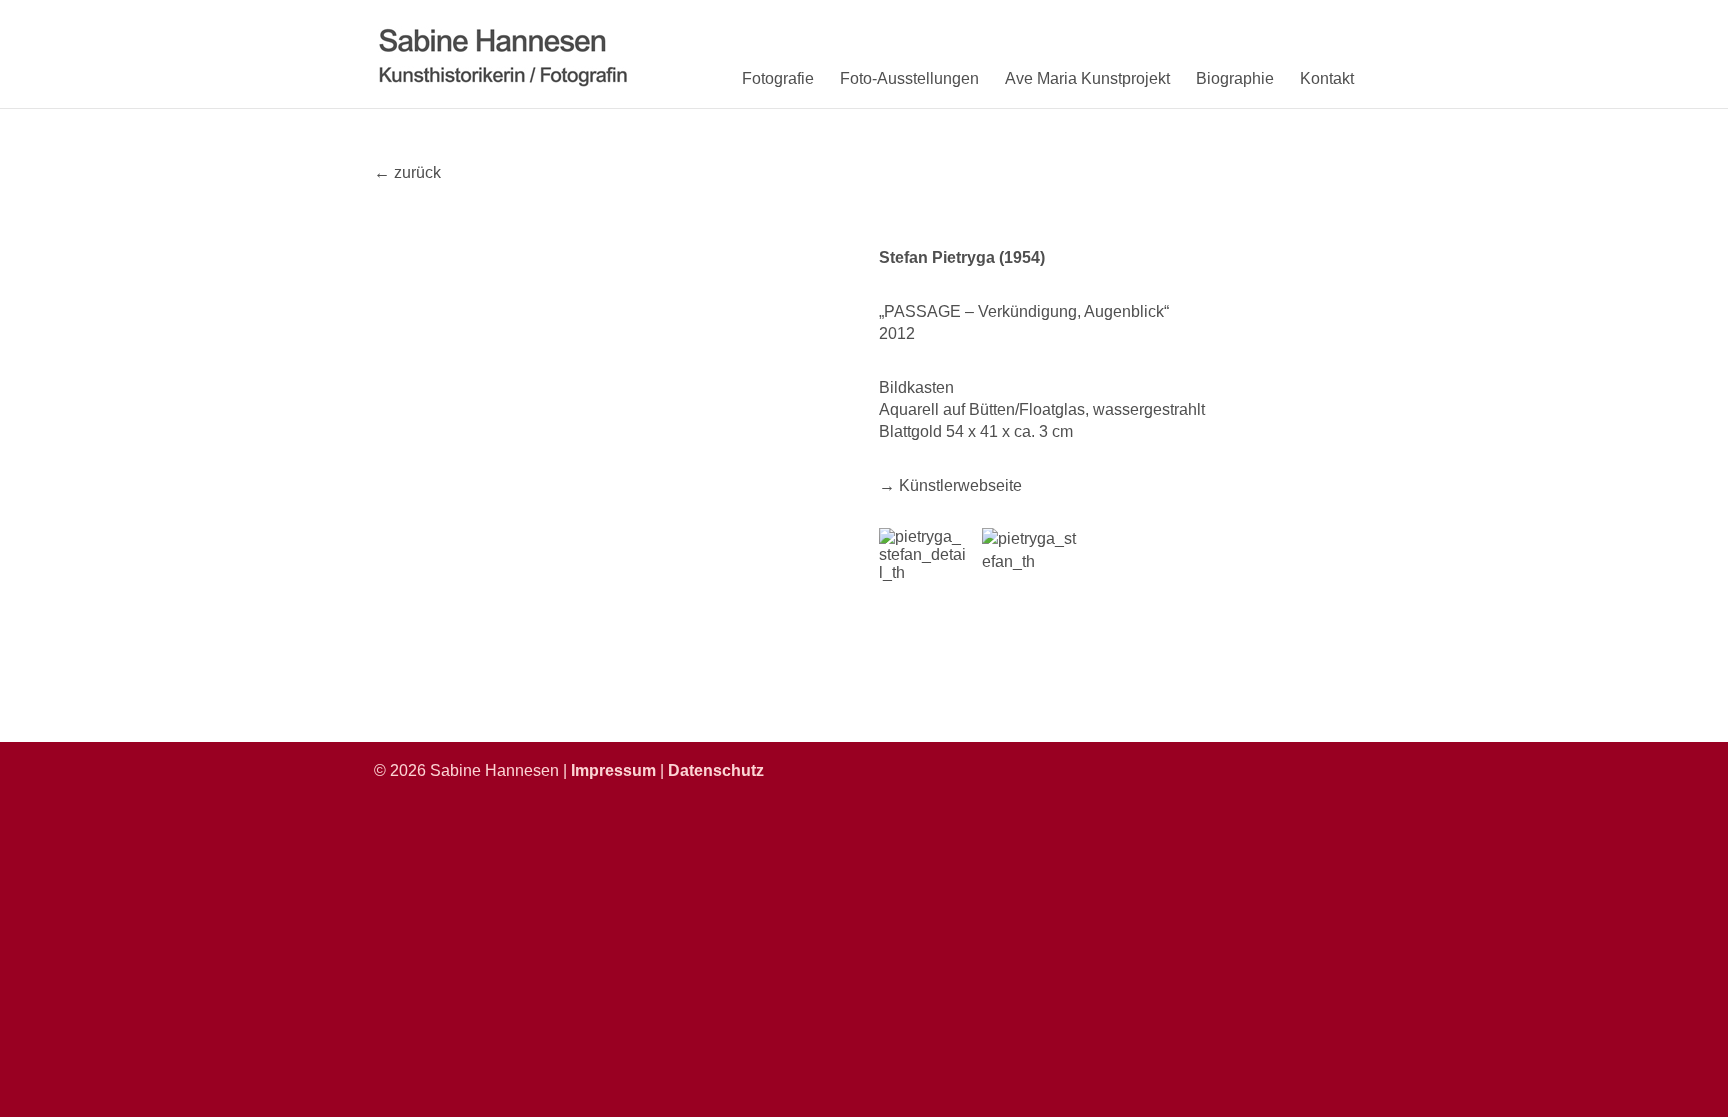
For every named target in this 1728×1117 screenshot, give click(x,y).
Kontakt (1327, 78)
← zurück (407, 172)
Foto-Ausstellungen (909, 78)
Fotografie (778, 78)
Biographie (1235, 78)
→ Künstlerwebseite (950, 485)
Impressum (613, 770)
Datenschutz (716, 770)
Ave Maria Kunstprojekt (1087, 78)
